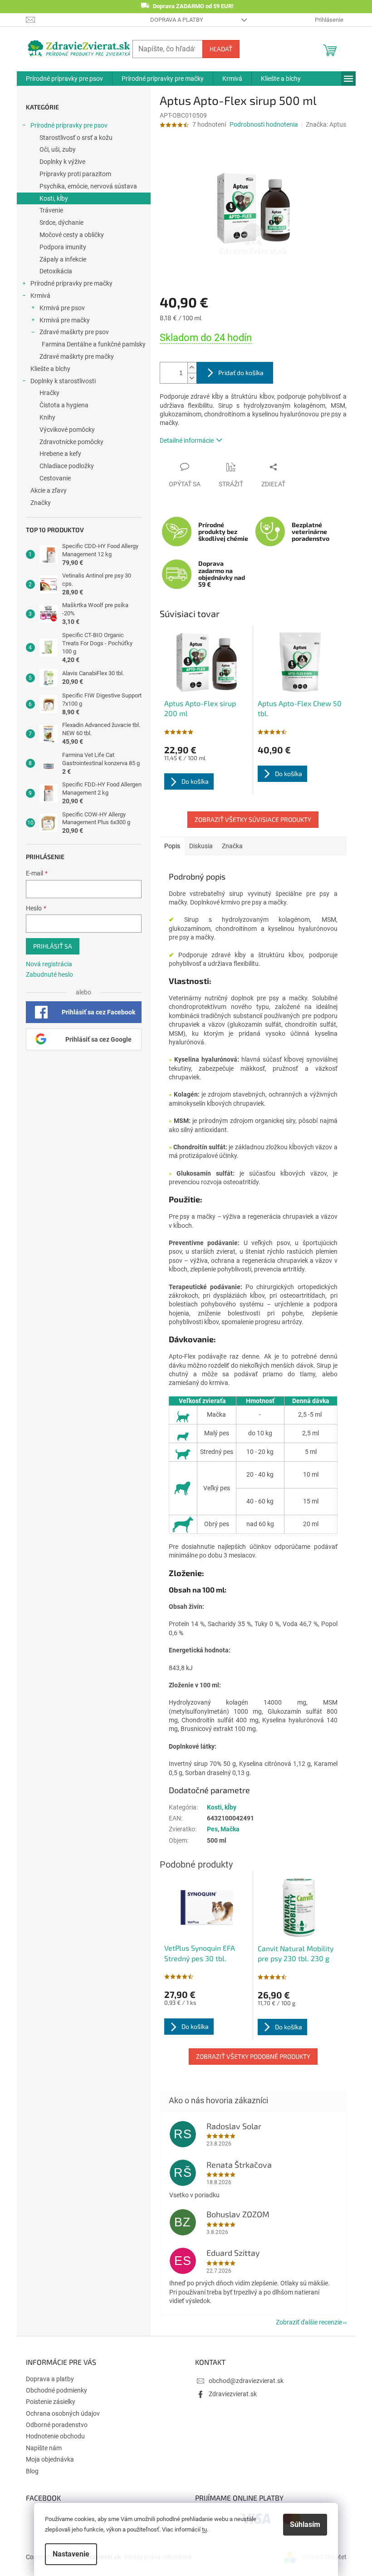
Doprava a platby (177, 20)
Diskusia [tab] (201, 846)
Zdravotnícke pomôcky (71, 442)
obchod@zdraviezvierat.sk (246, 2381)
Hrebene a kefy (60, 454)
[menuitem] (64, 79)
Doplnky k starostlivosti (63, 381)
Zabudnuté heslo (49, 974)
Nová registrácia (49, 964)
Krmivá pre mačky (65, 320)
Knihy (47, 417)
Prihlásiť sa (53, 946)
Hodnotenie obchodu (55, 2436)
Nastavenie (71, 2554)
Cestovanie (55, 478)
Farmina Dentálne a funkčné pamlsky (94, 344)
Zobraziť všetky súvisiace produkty (253, 819)
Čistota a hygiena (64, 405)
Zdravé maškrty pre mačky (77, 356)
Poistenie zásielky (51, 2402)
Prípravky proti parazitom (75, 174)
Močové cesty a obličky (72, 235)
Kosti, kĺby (54, 198)
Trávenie (51, 210)
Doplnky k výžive (62, 162)
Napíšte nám (44, 2448)
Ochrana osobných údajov (63, 2413)
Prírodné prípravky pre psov (69, 125)
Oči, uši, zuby (58, 149)
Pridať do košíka (241, 373)
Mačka (230, 1829)
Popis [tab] (172, 846)
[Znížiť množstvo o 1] (192, 378)
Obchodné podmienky (56, 2390)
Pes (212, 1829)
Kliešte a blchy (50, 369)
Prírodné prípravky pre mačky (71, 283)
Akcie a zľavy (49, 490)
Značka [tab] (232, 846)
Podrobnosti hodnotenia (264, 124)
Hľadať (221, 49)
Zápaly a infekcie (63, 259)
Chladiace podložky (67, 466)
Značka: (326, 124)
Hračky (49, 393)
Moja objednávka (50, 2459)
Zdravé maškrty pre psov (74, 332)
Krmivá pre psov (62, 308)
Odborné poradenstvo (57, 2425)
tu (204, 2529)
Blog (32, 2471)
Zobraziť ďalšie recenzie (309, 2322)
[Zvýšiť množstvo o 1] (192, 368)
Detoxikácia (56, 271)
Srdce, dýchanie (61, 222)
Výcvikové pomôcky (67, 430)
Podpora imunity (63, 247)
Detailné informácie (187, 440)
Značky (41, 503)
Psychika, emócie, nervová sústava (88, 186)
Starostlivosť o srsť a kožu (76, 138)
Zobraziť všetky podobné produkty (253, 2056)
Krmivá (40, 296)
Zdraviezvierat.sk (233, 2394)
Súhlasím (305, 2524)
